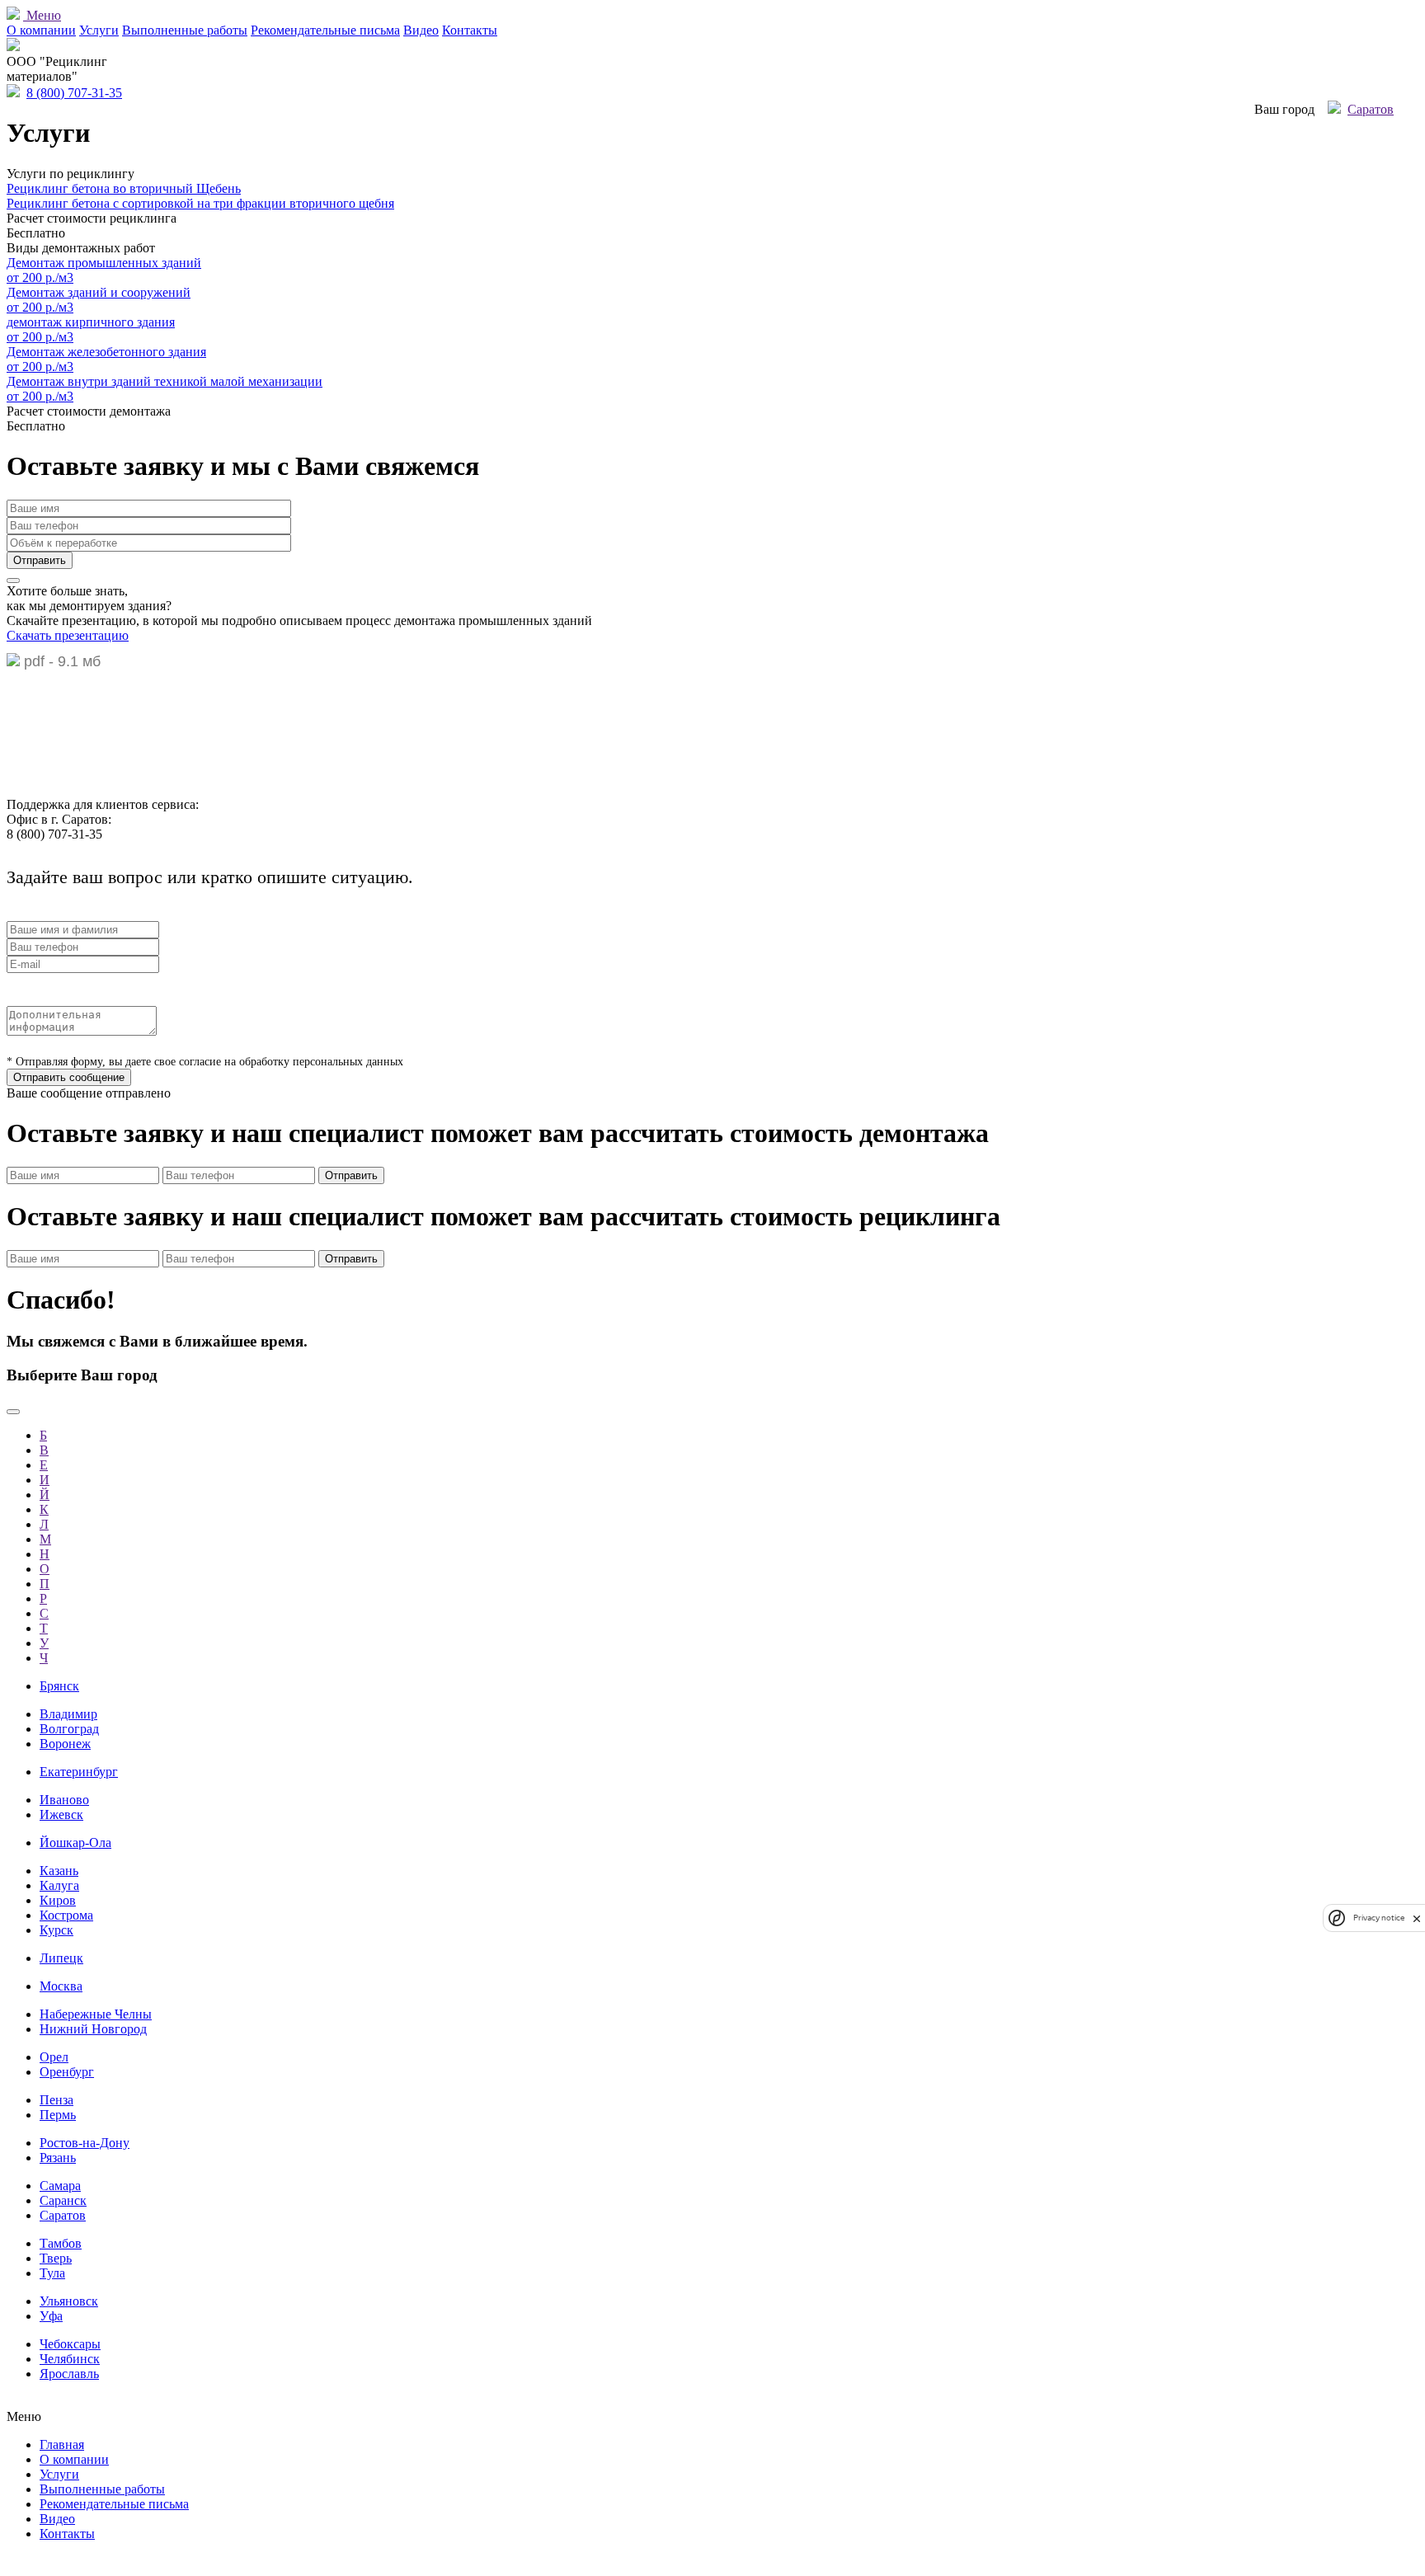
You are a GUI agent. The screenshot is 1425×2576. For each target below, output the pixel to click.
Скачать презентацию (68, 635)
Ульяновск (69, 2301)
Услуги (99, 30)
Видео (421, 30)
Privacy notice (1379, 1918)
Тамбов (61, 2243)
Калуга (59, 1885)
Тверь (56, 2258)
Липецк (61, 1958)
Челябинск (70, 2359)
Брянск (59, 1686)
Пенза (56, 2100)
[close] (1417, 1918)
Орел (54, 2057)
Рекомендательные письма (325, 30)
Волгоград (69, 1729)
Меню (42, 15)
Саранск (63, 2200)
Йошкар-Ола (75, 1843)
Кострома (66, 1915)
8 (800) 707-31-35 (74, 93)
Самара (60, 2186)
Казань (59, 1871)
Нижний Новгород (93, 2029)
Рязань (58, 2158)
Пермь (58, 2115)
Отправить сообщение (69, 1077)
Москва (61, 1986)
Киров (58, 1900)
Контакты (470, 30)
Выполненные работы (185, 30)
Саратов (1371, 109)
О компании (41, 30)
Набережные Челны (96, 2014)
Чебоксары (70, 2344)
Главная (62, 2444)
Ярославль (69, 2374)
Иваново (64, 1800)
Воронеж (65, 1744)
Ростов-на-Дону (85, 2143)
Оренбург (67, 2072)
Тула (52, 2273)
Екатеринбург (79, 1772)
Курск (56, 1930)
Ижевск (61, 1814)
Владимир (68, 1714)
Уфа (51, 2316)
